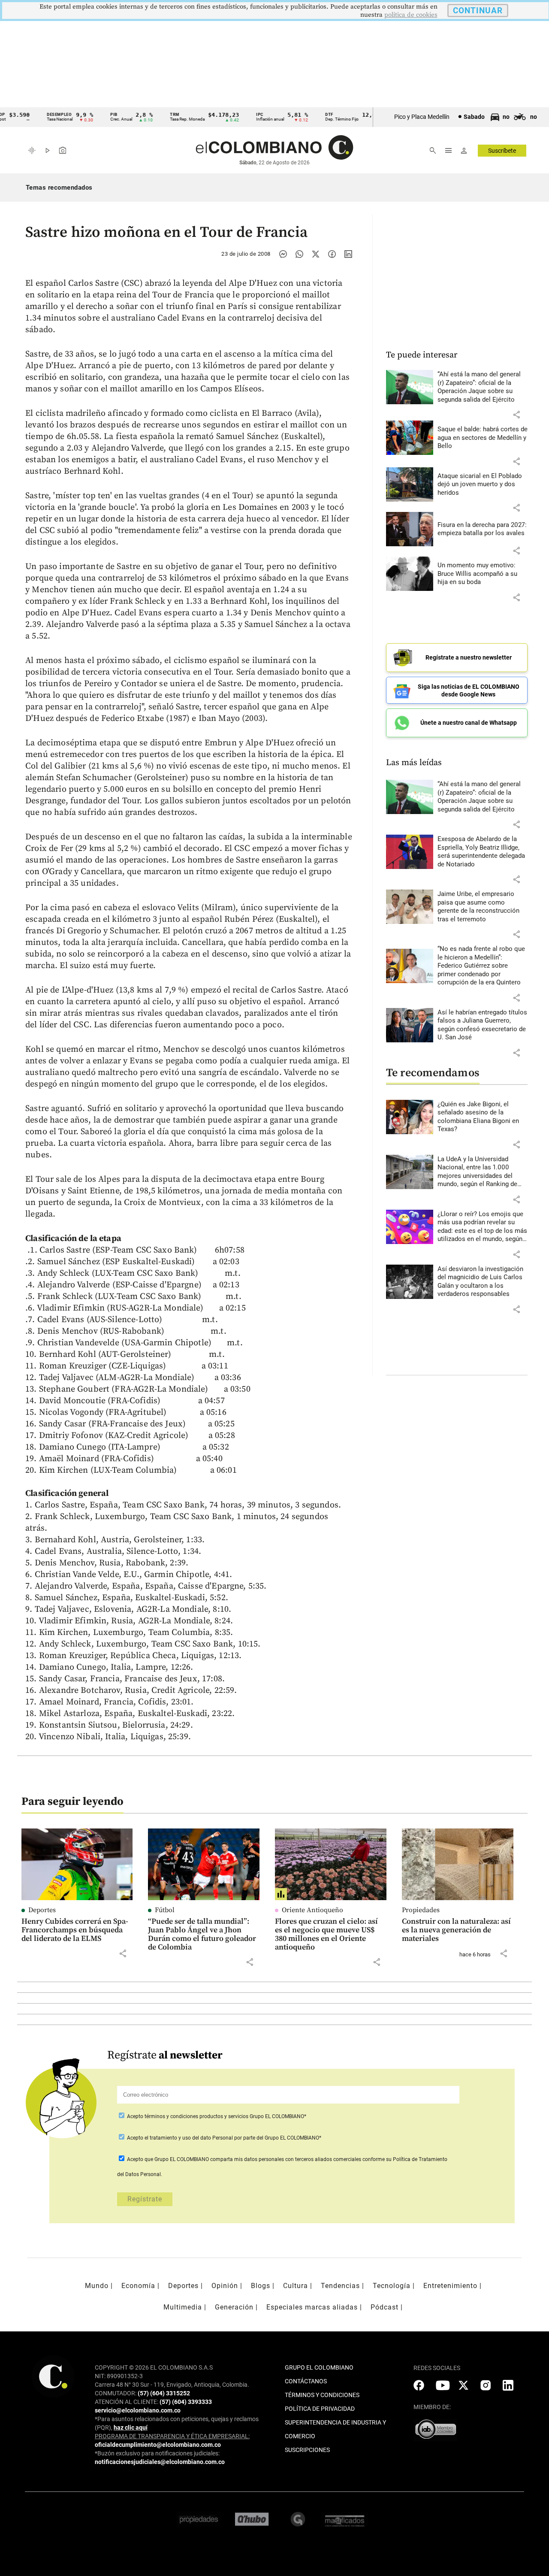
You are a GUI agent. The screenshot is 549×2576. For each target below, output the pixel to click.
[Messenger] (283, 254)
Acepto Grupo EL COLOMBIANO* (216, 2116)
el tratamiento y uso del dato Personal (188, 2138)
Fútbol (165, 1910)
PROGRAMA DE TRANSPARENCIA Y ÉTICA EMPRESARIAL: (172, 2436)
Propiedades (421, 1910)
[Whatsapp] (299, 254)
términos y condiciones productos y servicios (197, 2116)
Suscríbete (502, 151)
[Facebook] (332, 254)
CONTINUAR (478, 11)
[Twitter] (316, 254)
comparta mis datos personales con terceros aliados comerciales (286, 2159)
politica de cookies (411, 15)
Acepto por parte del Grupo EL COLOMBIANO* (223, 2138)
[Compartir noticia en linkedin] (348, 254)
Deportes (42, 1910)
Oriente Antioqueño (312, 1910)
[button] (516, 415)
